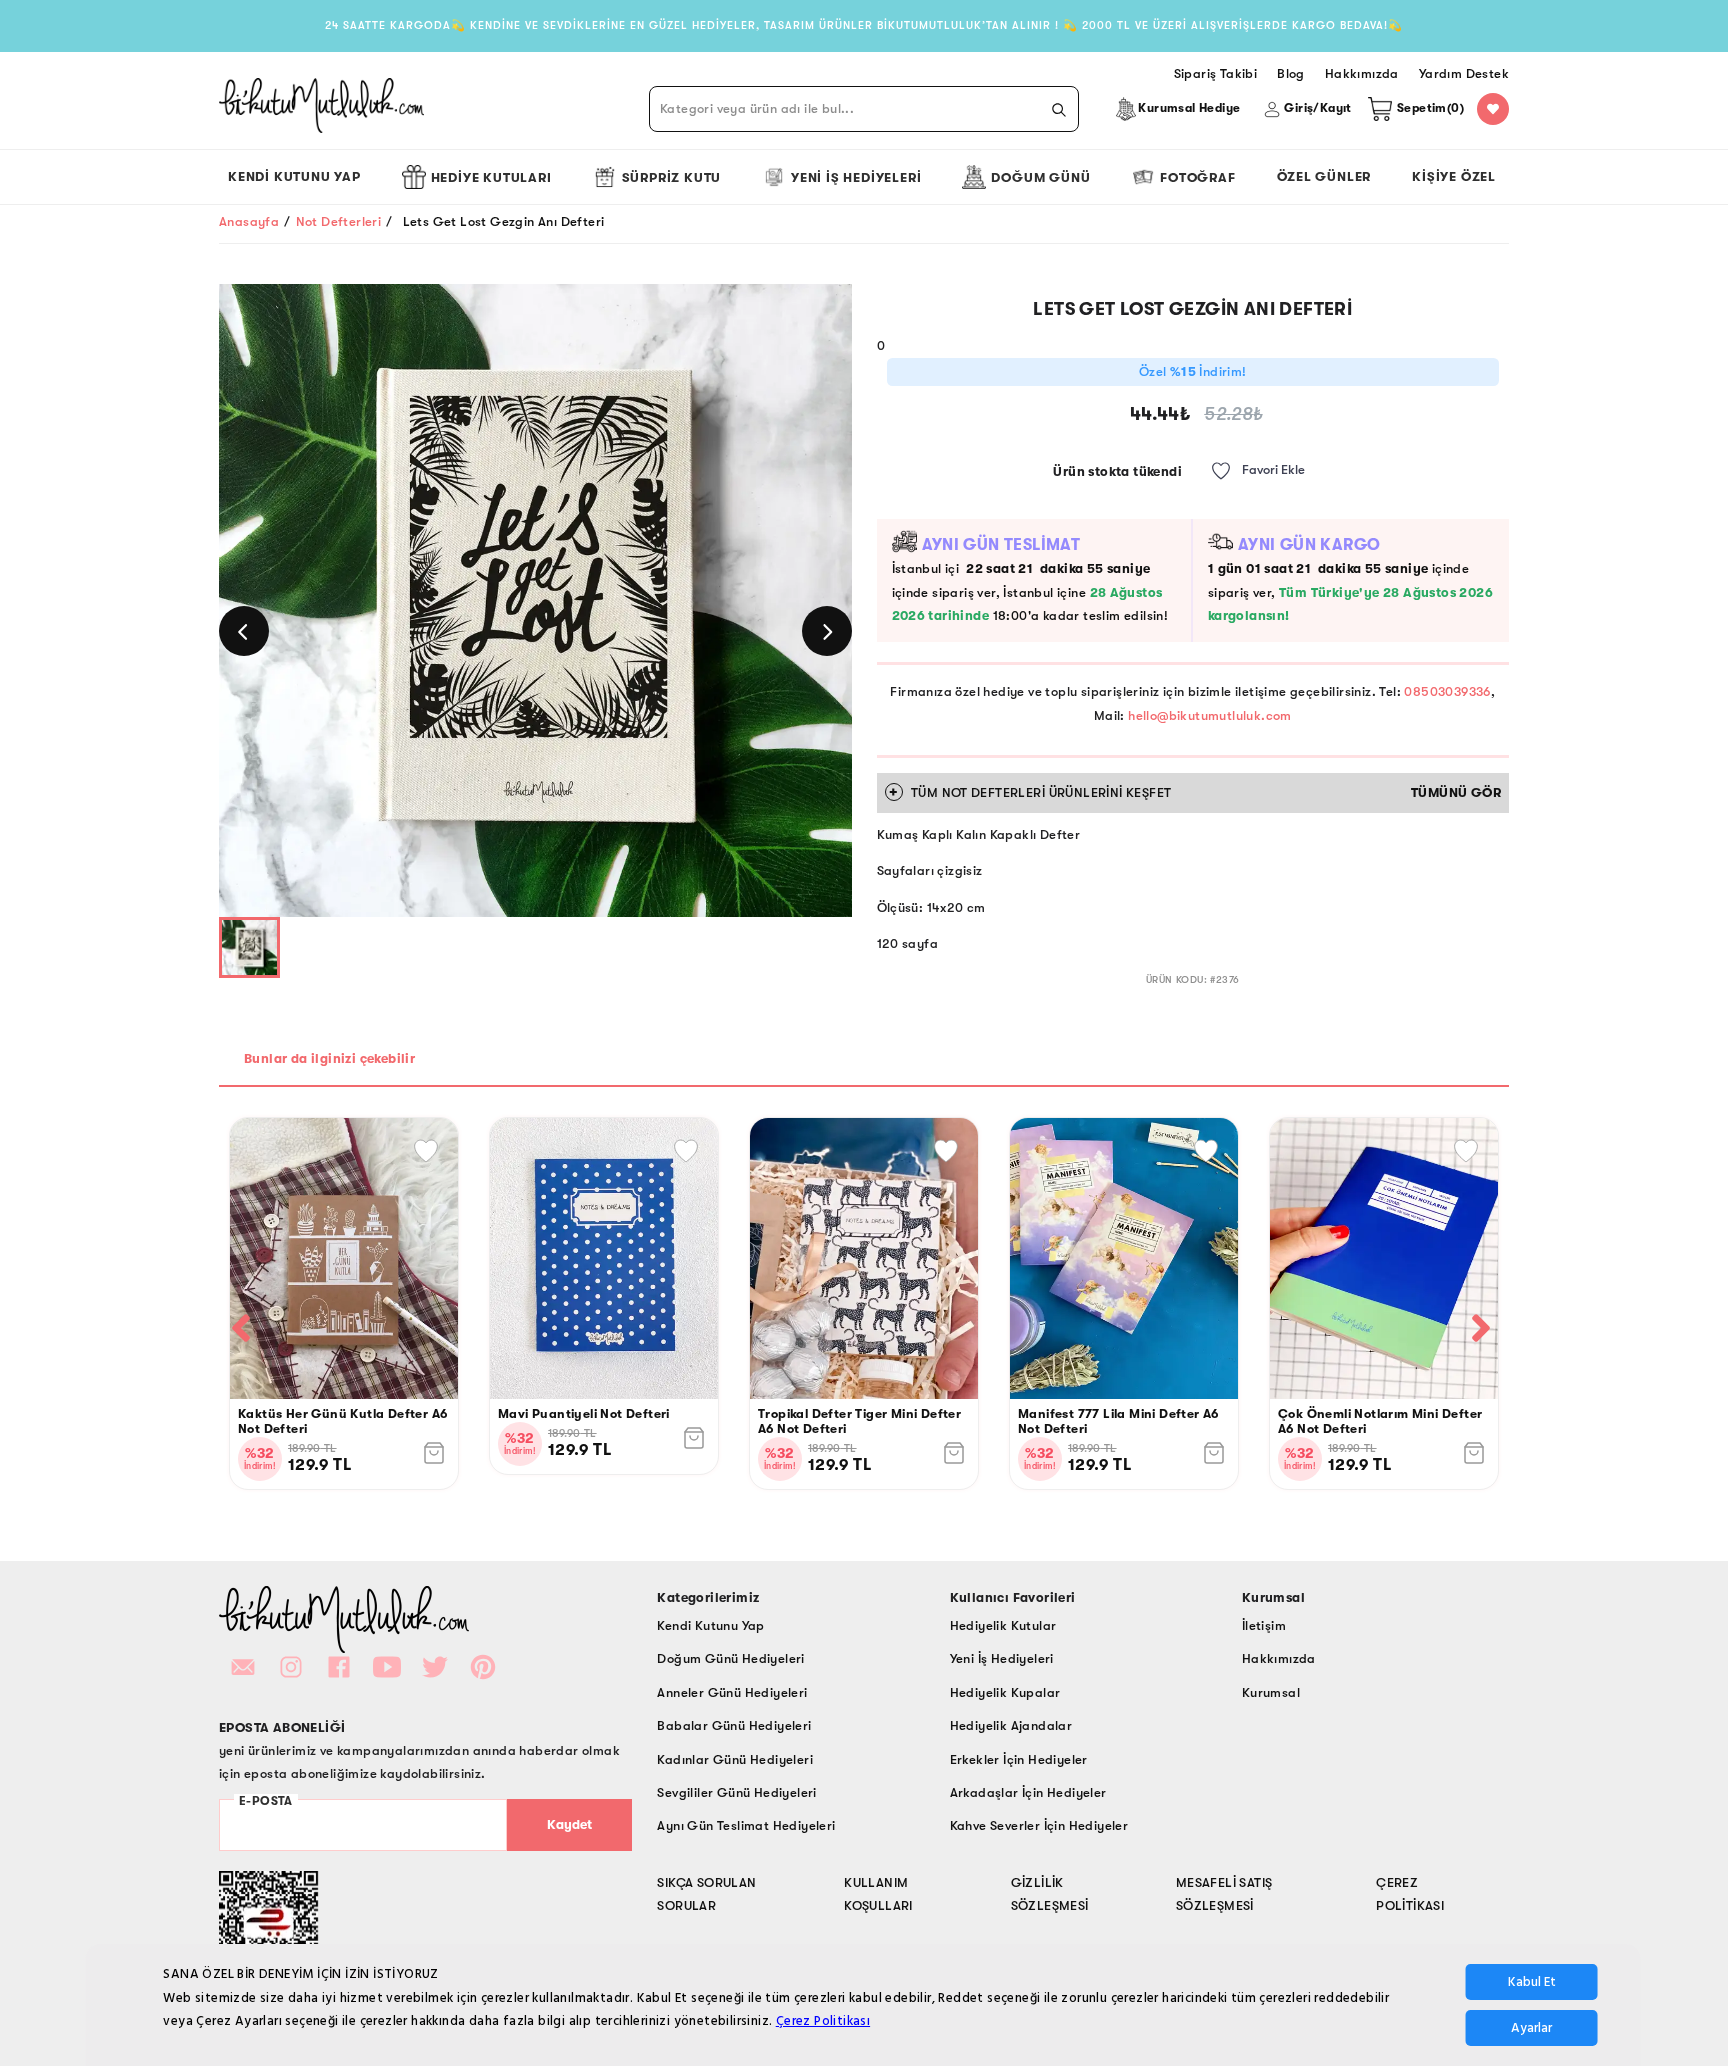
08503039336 (1447, 691)
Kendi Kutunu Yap (294, 176)
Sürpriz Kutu (672, 177)
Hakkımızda (1279, 1658)
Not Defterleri (339, 221)
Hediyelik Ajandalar (1011, 1725)
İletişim (1264, 1625)
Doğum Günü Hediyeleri (730, 1658)
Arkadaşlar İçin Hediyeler (1028, 1792)
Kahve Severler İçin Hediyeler (1039, 1825)
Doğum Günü (1040, 177)
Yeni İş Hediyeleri (856, 177)
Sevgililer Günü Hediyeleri (736, 1792)
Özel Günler (1324, 176)
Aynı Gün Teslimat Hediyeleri (746, 1825)
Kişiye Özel (1454, 176)
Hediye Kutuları (491, 177)
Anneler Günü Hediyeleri (732, 1692)
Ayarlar (1531, 2028)
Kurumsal (1271, 1692)
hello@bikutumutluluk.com (1210, 715)
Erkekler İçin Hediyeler (1019, 1759)
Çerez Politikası (823, 2021)
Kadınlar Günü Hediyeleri (735, 1759)
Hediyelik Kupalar (1005, 1692)
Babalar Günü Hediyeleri (734, 1725)
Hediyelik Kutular (1003, 1625)
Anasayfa (249, 221)
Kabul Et (1532, 1982)
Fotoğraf (1197, 177)
